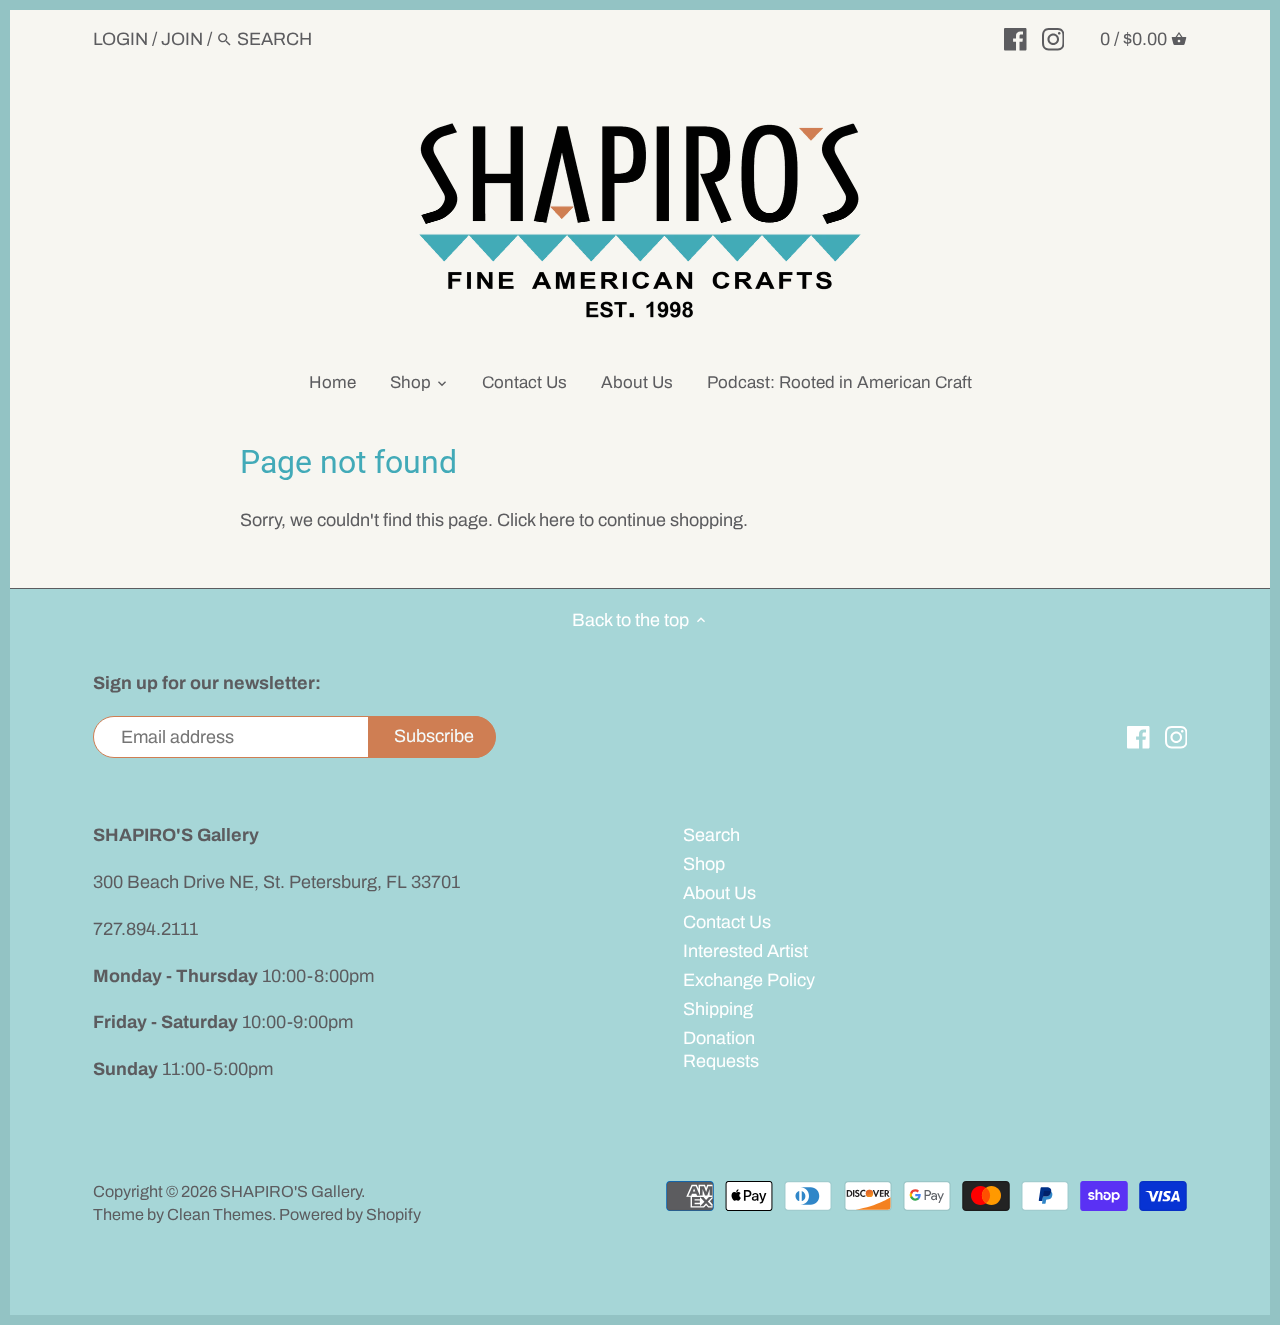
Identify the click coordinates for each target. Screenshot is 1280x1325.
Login (120, 39)
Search (711, 835)
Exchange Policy (749, 980)
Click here (536, 520)
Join (182, 39)
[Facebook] (1015, 38)
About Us (719, 893)
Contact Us (727, 922)
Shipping (718, 1009)
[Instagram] (1053, 38)
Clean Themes (219, 1214)
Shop (704, 864)
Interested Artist (745, 951)
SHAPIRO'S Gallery (290, 1191)
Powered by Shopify (350, 1214)
